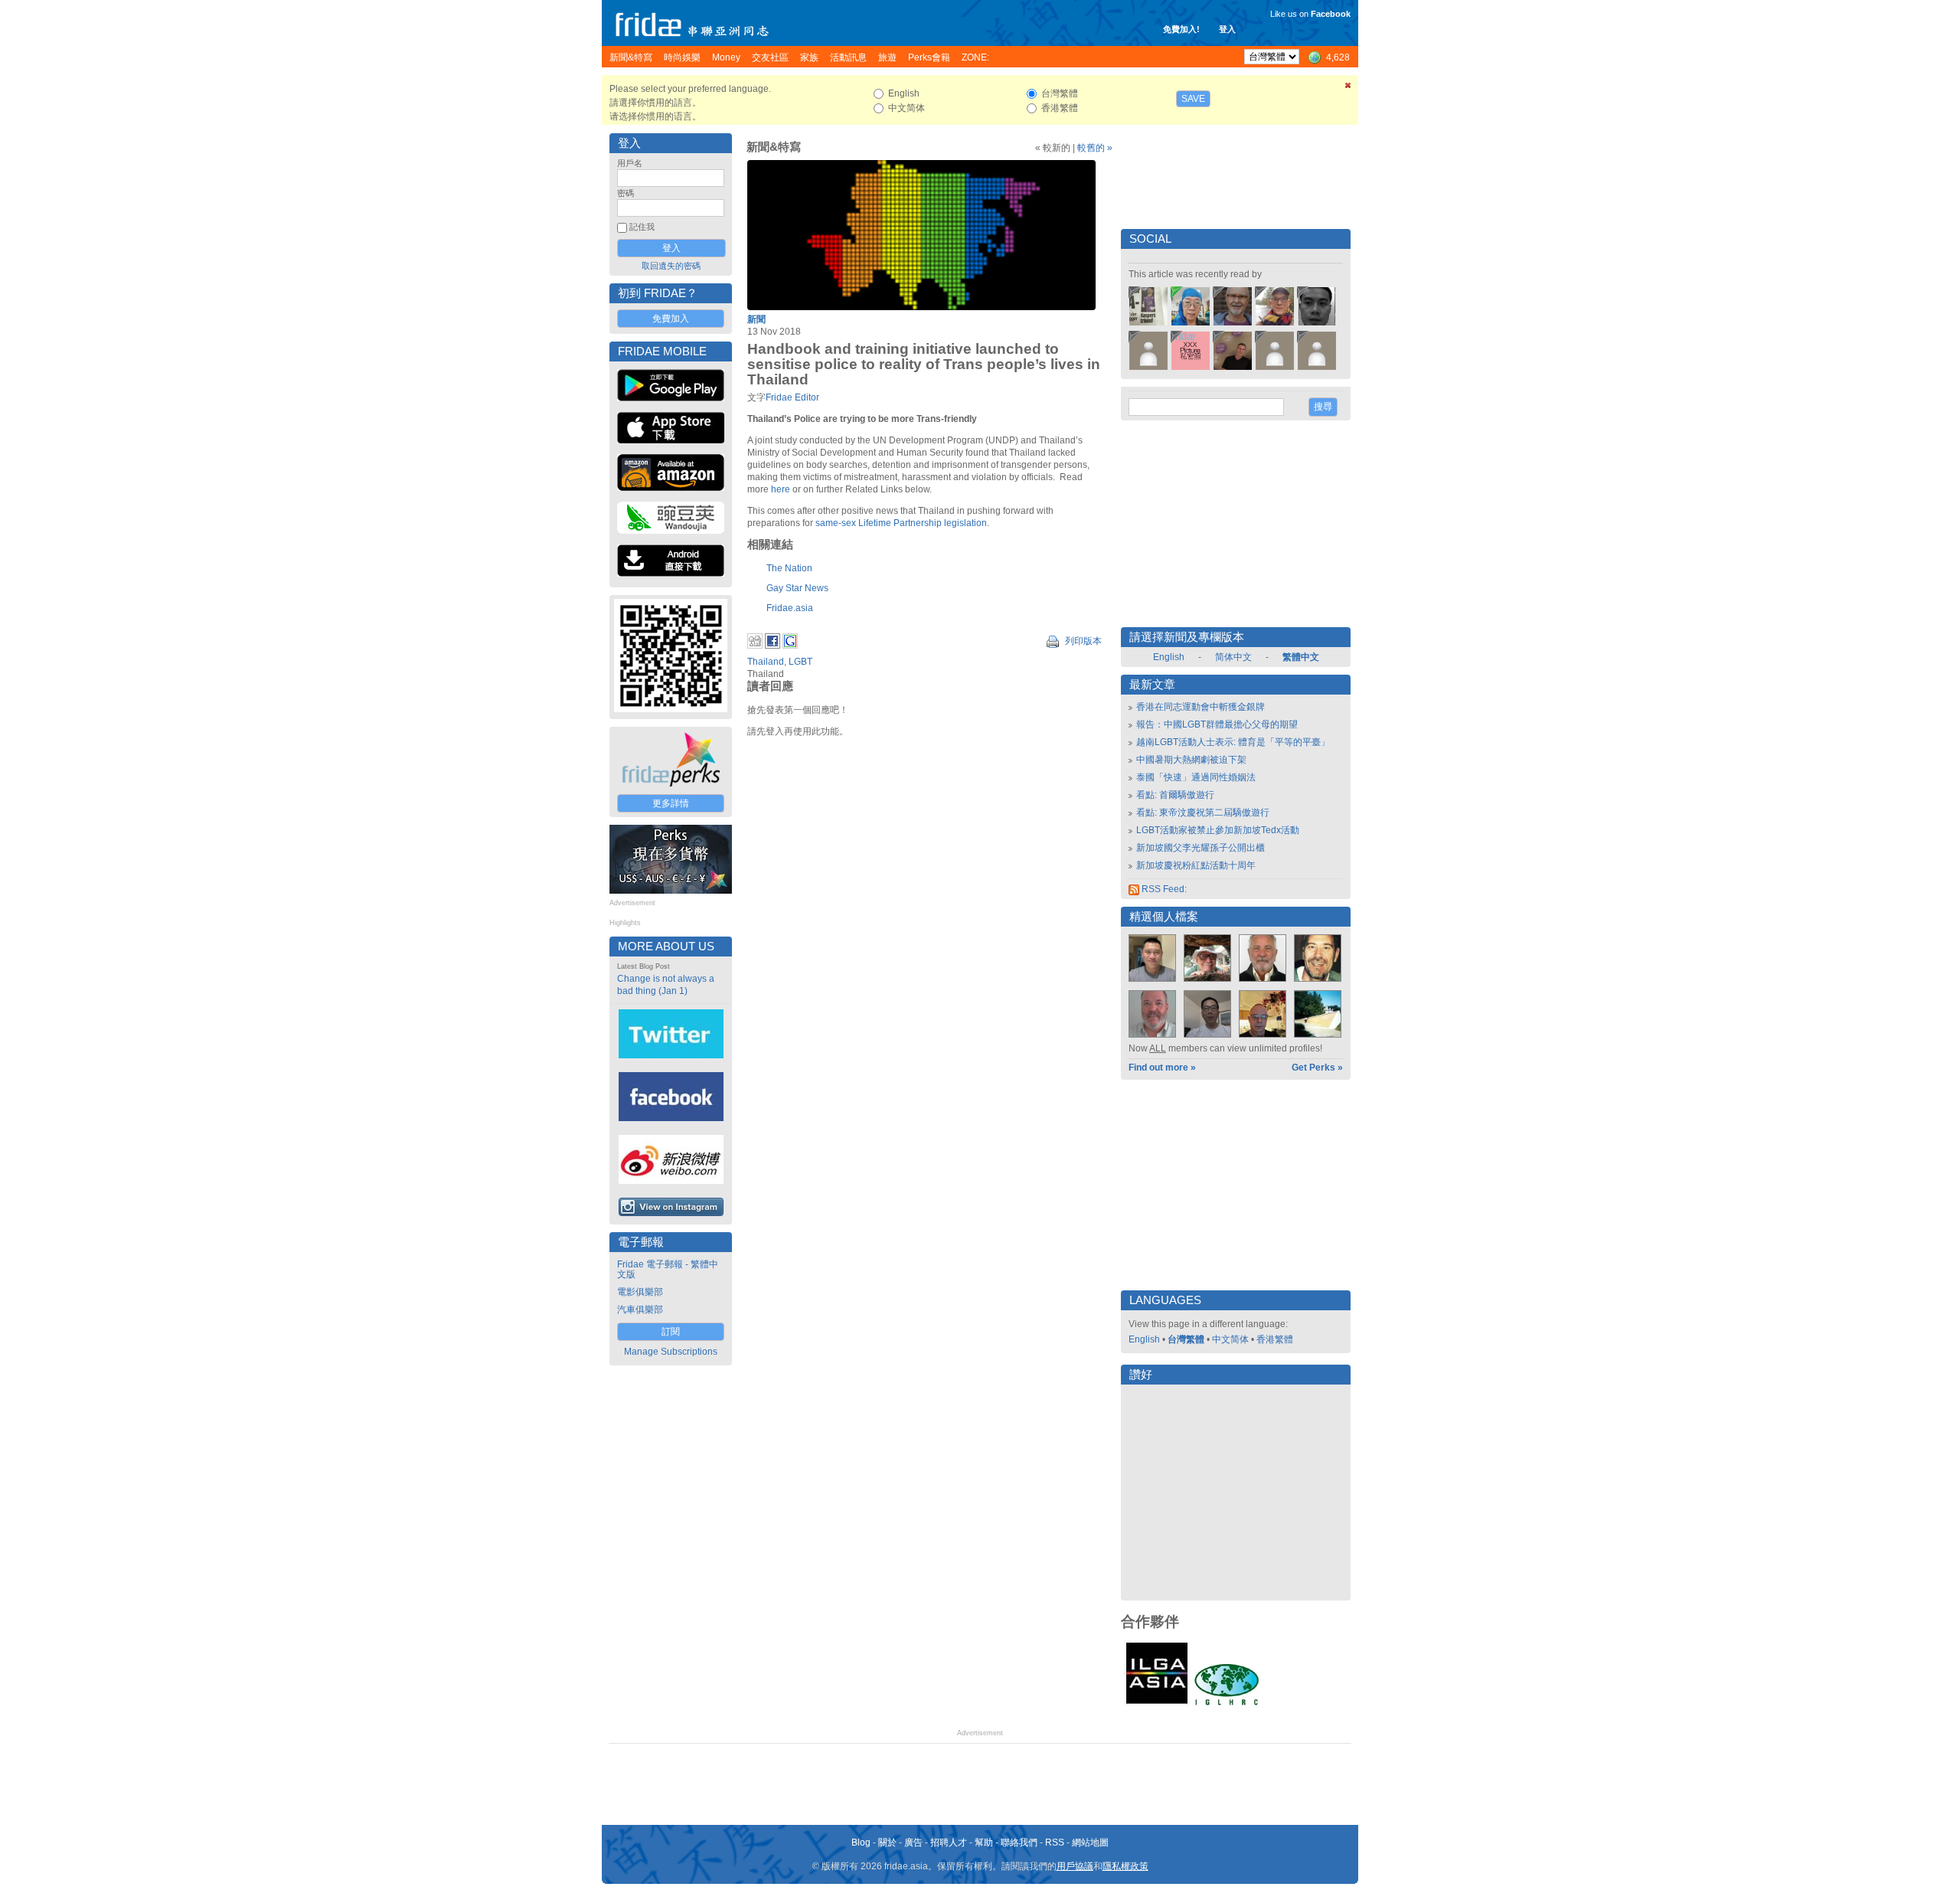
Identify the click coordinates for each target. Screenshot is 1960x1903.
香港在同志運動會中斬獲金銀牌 (1200, 707)
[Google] (790, 646)
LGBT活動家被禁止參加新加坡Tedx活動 (1218, 830)
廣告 (913, 1843)
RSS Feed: (1163, 889)
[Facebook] (773, 646)
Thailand (766, 662)
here (781, 489)
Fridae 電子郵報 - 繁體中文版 (668, 1269)
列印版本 (1082, 641)
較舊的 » (1095, 148)
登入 (1227, 29)
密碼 (626, 193)
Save (1193, 99)
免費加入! (1181, 29)
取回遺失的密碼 (671, 266)
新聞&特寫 (774, 147)
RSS (1055, 1843)
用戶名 (630, 163)
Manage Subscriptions (671, 1352)
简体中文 (1233, 657)
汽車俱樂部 (640, 1310)
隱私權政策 (1125, 1866)
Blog (861, 1843)
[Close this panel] (1348, 88)
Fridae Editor (792, 397)
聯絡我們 (1019, 1843)
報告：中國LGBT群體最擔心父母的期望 (1217, 724)
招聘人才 (949, 1843)
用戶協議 (1075, 1866)
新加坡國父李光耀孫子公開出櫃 (1200, 848)
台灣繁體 (1186, 1339)
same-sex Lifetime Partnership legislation (901, 523)
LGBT (800, 662)
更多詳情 (671, 803)
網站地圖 (1090, 1843)
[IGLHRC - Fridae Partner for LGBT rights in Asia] (1227, 1704)
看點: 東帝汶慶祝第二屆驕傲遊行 (1203, 813)
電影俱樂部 (640, 1292)
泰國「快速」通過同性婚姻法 (1196, 777)
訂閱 (671, 1332)
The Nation (789, 568)
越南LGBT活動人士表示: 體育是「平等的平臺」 (1233, 742)
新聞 (756, 319)
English (1169, 657)
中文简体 (1230, 1339)
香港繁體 (1275, 1339)
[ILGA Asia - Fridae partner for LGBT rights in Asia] (1157, 1704)
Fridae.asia (790, 608)
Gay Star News (797, 588)
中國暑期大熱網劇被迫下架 (1191, 760)
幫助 (984, 1843)
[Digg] (755, 646)
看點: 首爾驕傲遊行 (1175, 795)
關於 (887, 1843)
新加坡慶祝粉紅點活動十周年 (1196, 865)
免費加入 (671, 319)
